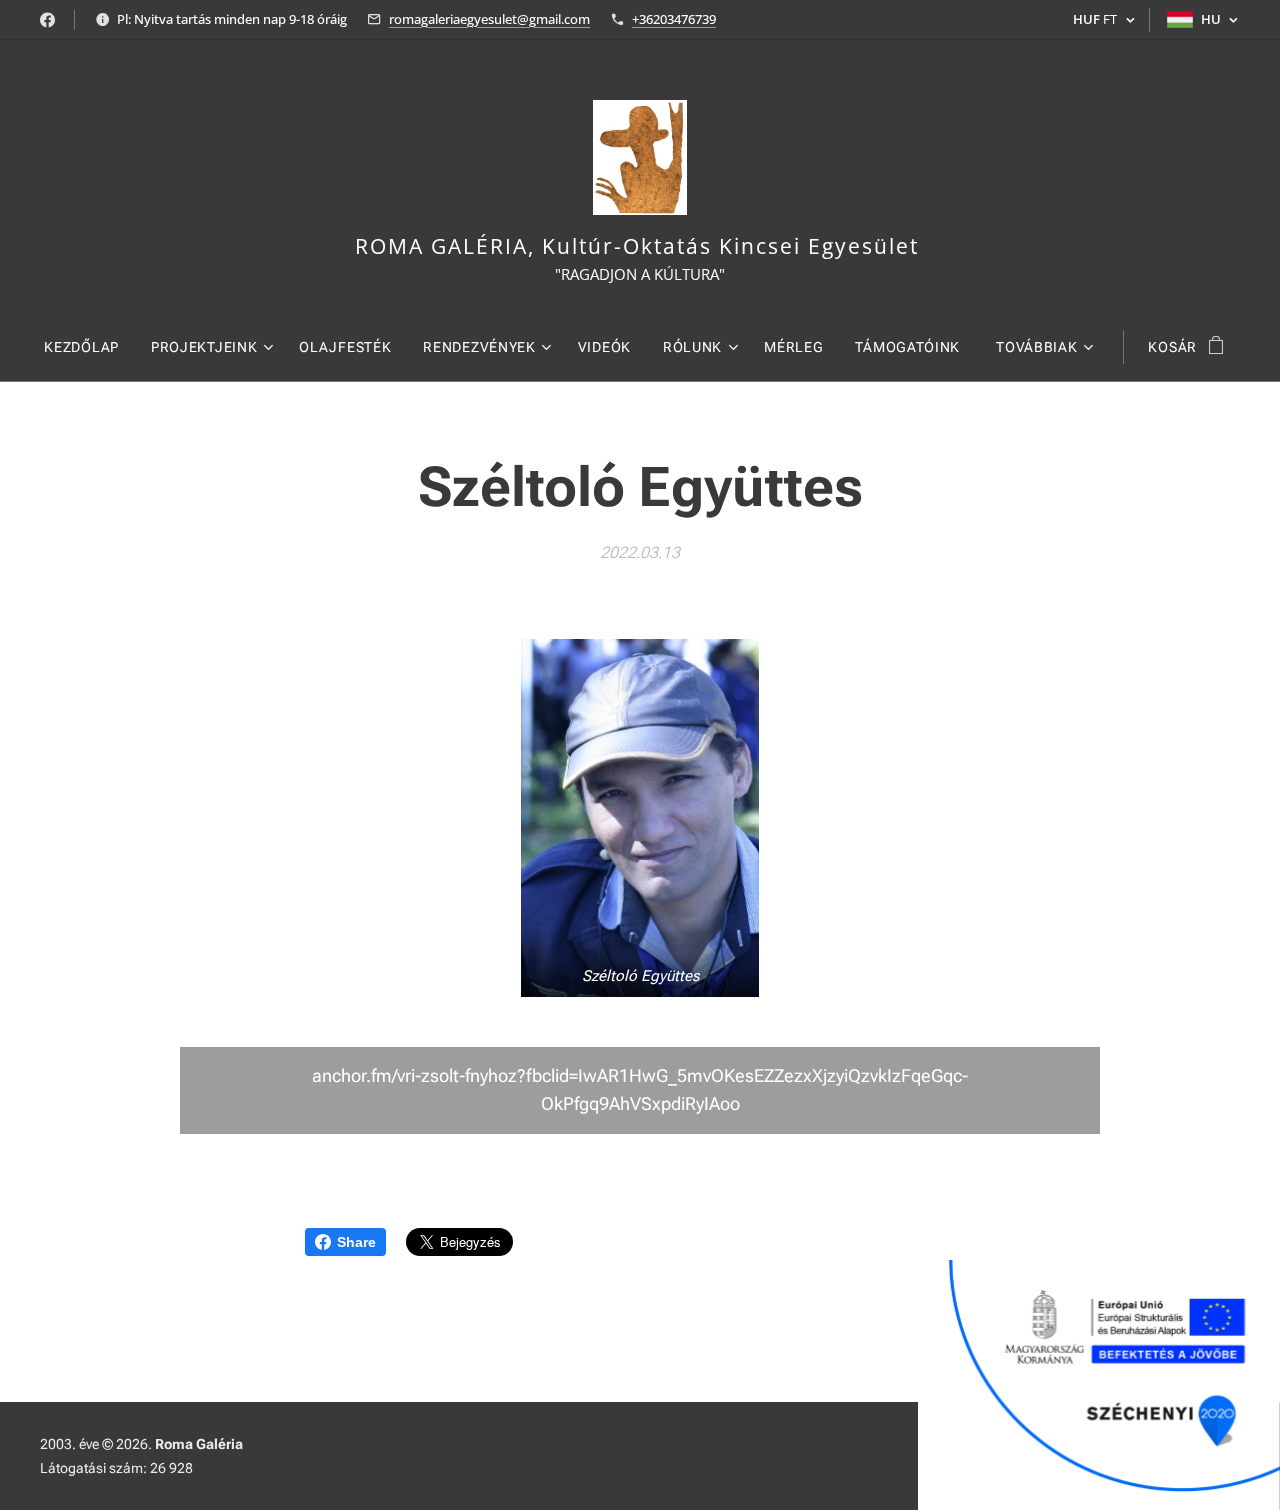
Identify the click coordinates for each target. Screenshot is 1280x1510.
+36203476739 (674, 19)
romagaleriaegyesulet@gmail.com (489, 19)
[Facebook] (47, 20)
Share (356, 1242)
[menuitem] (89, 347)
